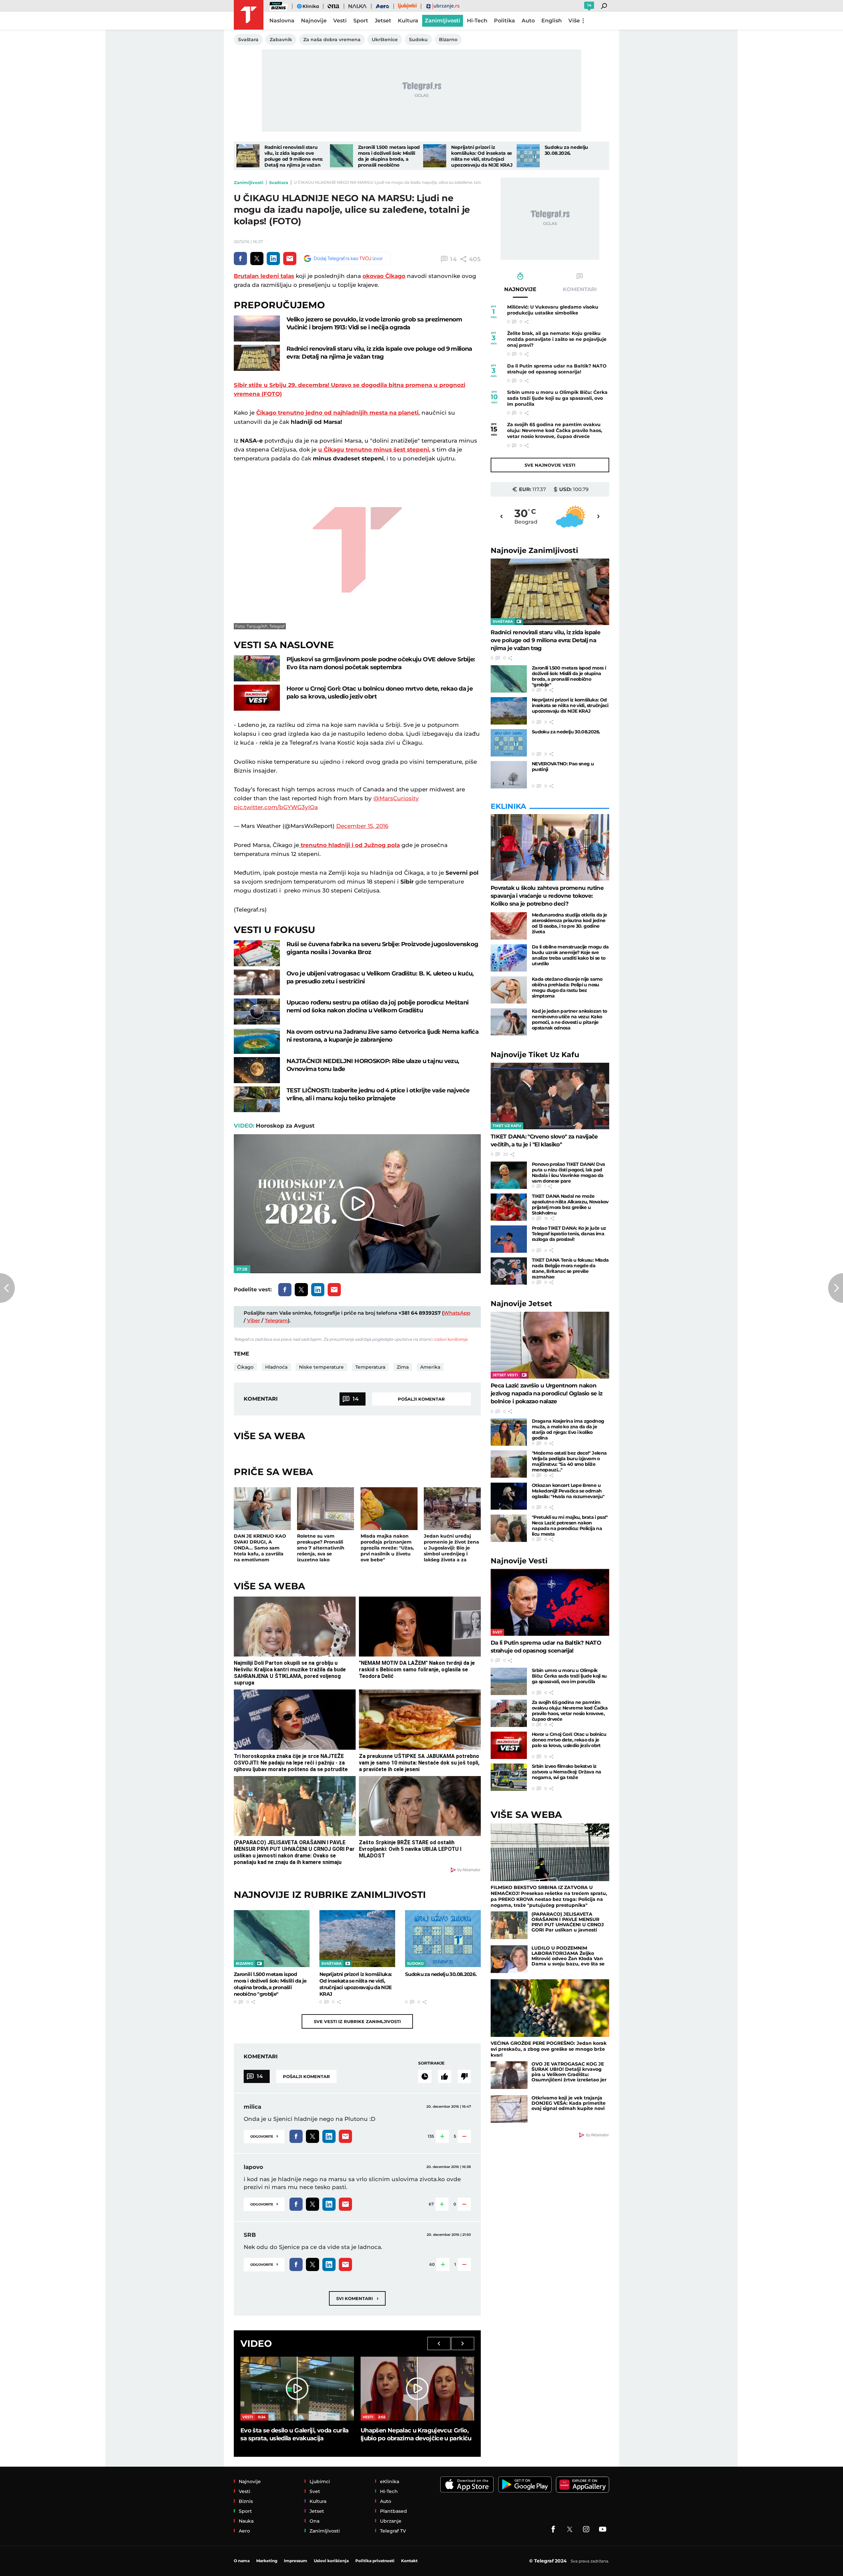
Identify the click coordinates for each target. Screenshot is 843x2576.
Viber (254, 1320)
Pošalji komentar (421, 1399)
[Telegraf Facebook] (553, 2529)
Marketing (267, 2561)
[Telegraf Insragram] (586, 2529)
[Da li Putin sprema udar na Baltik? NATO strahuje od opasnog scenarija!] (550, 1602)
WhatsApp (457, 1313)
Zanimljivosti (249, 182)
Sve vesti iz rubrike (357, 2021)
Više (574, 21)
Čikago (245, 1367)
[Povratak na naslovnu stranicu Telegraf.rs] (249, 15)
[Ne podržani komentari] (464, 2076)
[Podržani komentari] (445, 2076)
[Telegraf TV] (603, 2529)
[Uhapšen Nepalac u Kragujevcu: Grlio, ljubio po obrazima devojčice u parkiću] (417, 2389)
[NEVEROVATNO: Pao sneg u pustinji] (509, 775)
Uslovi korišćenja (451, 1339)
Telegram (276, 1320)
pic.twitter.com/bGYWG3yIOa (276, 807)
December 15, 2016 (362, 826)
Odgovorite (264, 2136)
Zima (403, 1367)
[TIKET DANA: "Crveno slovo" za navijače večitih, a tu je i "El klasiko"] (550, 1096)
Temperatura (370, 1367)
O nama (242, 2561)
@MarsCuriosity (396, 798)
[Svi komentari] (425, 2076)
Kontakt (409, 2561)
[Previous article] (7, 1288)
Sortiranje (431, 2063)
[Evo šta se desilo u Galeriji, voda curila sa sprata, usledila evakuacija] (297, 2389)
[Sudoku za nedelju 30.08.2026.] (528, 156)
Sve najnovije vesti (550, 465)
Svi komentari (357, 2298)
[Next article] (836, 1288)
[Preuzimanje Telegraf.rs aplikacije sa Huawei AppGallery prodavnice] (583, 2485)
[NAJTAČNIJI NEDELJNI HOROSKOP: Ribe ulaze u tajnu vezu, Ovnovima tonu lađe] (257, 1070)
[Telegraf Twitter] (570, 2529)
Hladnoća (276, 1367)
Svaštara (279, 182)
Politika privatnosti (375, 2561)
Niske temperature (321, 1367)
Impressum (296, 2561)
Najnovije (534, 550)
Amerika (430, 1367)
